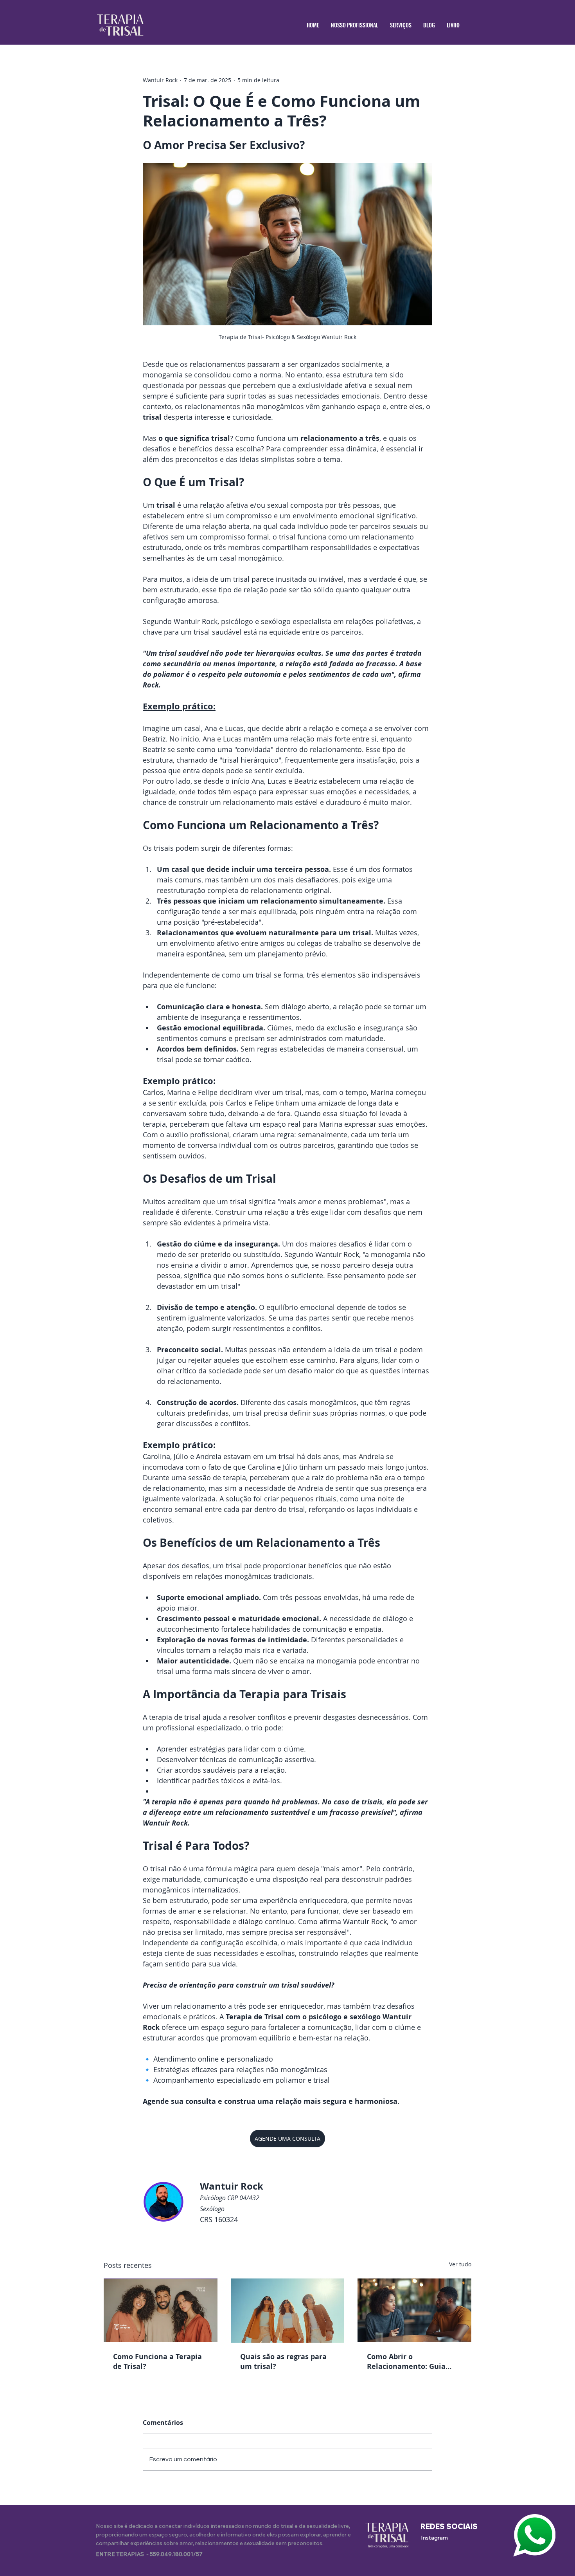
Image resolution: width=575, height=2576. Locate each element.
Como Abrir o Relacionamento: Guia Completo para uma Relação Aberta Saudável (411, 2361)
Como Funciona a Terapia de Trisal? (157, 2361)
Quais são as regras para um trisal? (283, 2361)
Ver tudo (460, 2264)
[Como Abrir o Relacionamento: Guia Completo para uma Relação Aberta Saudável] (414, 2310)
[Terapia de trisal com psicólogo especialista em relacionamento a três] (161, 2310)
